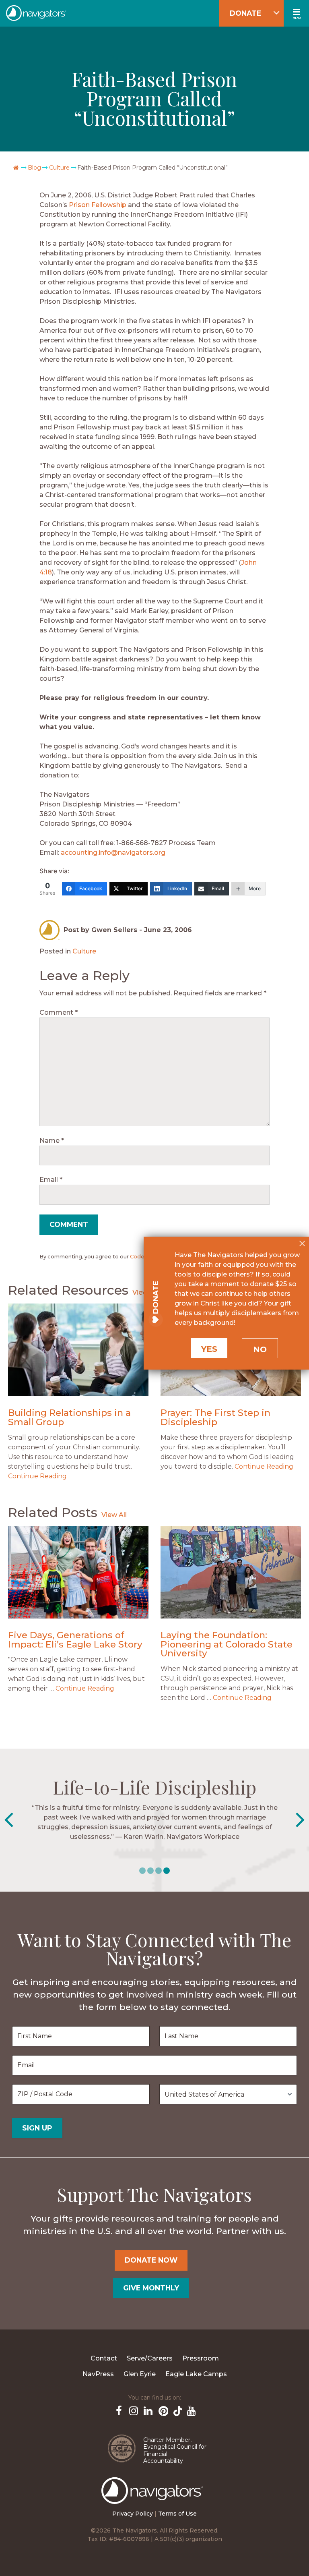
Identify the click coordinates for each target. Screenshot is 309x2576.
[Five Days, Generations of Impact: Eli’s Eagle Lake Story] (78, 1572)
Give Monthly (151, 2288)
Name (52, 1141)
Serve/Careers (150, 2358)
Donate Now (151, 2260)
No (260, 1349)
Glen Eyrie (140, 2374)
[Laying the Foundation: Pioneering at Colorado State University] (231, 1572)
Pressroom (201, 2358)
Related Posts (53, 1512)
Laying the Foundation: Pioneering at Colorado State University (227, 1644)
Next (300, 1820)
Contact (104, 2358)
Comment (59, 1012)
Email (51, 1180)
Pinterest (162, 2410)
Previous (9, 1820)
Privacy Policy (133, 2514)
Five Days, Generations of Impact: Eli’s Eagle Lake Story (75, 1640)
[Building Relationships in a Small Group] (78, 1350)
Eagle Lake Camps (196, 2374)
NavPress (98, 2374)
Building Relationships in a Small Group (69, 1417)
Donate (245, 13)
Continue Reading (37, 1476)
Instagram (133, 2410)
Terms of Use (177, 2514)
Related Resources (68, 1290)
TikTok (176, 2410)
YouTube (191, 2410)
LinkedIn (147, 2410)
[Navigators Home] (154, 2498)
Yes (209, 1349)
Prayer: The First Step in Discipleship (215, 1417)
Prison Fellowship (98, 205)
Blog (34, 168)
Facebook (118, 2410)
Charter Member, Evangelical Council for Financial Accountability (175, 2451)
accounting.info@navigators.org (113, 853)
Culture (59, 168)
